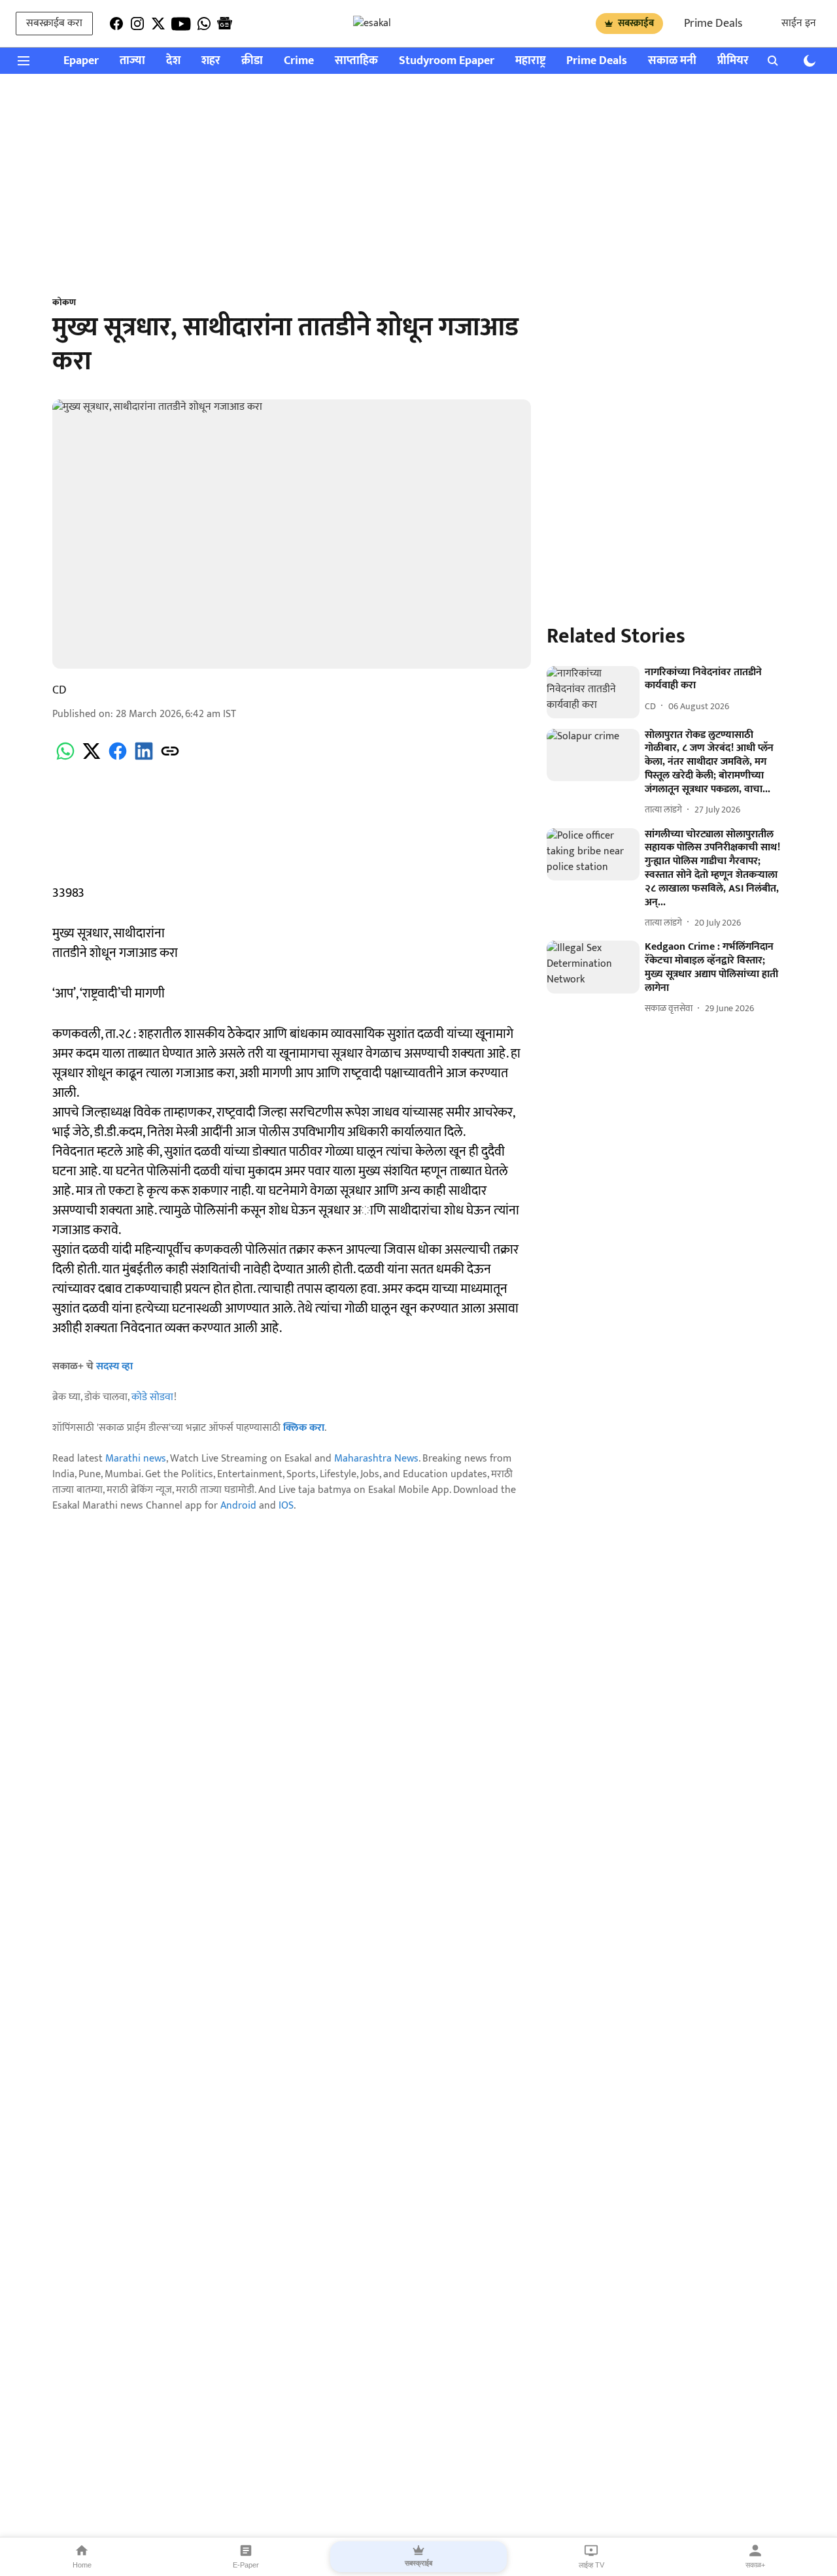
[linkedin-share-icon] (144, 759)
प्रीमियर (733, 61)
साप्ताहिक (356, 61)
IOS (286, 1506)
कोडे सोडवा (153, 1397)
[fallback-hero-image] (593, 692)
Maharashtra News (376, 1459)
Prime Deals (713, 24)
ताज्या (132, 61)
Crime (299, 61)
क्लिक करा (304, 1428)
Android (238, 1506)
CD (60, 690)
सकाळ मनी (672, 61)
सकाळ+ (755, 2565)
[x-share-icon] (92, 759)
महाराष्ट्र (530, 61)
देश (173, 61)
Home (82, 2565)
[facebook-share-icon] (118, 759)
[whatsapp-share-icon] (65, 759)
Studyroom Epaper (447, 61)
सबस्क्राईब (636, 23)
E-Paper (246, 2565)
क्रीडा (252, 61)
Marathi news (136, 1459)
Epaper (81, 61)
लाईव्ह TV (591, 2565)
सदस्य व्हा (114, 1366)
